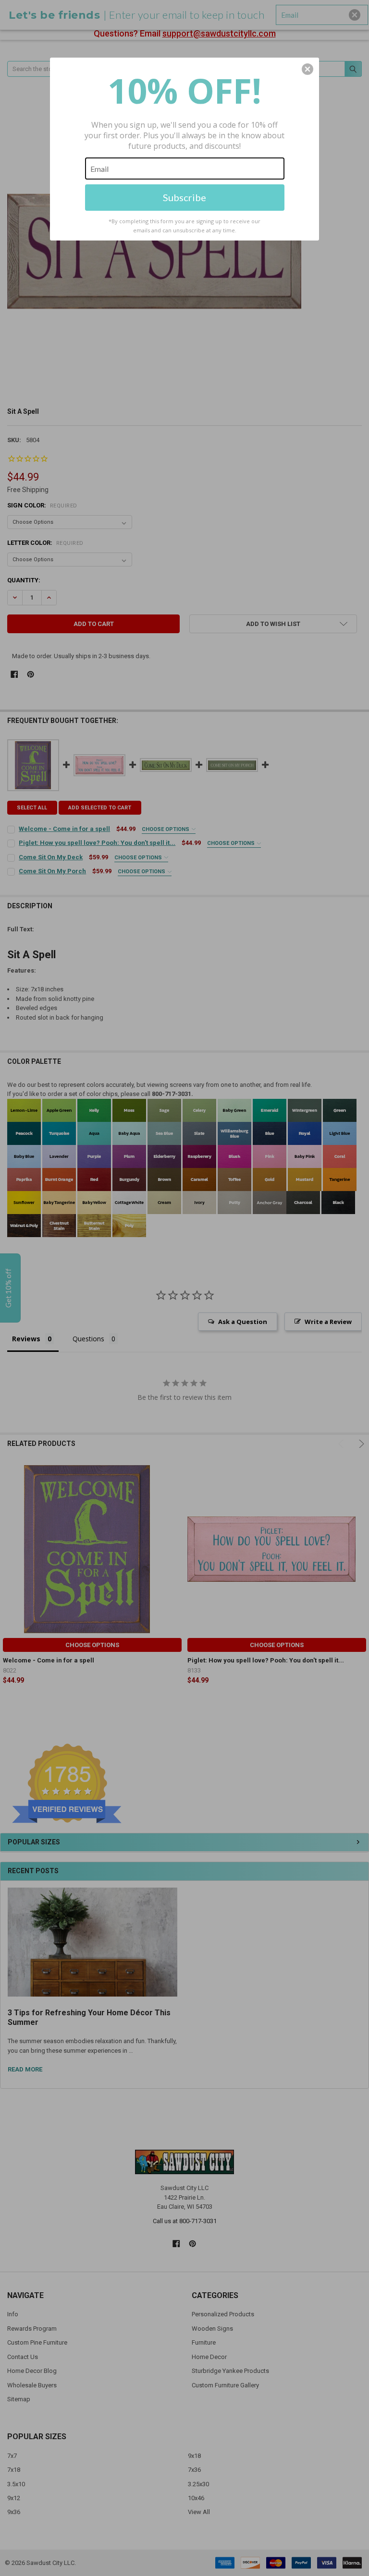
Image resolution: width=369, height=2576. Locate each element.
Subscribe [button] (184, 197)
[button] (307, 69)
